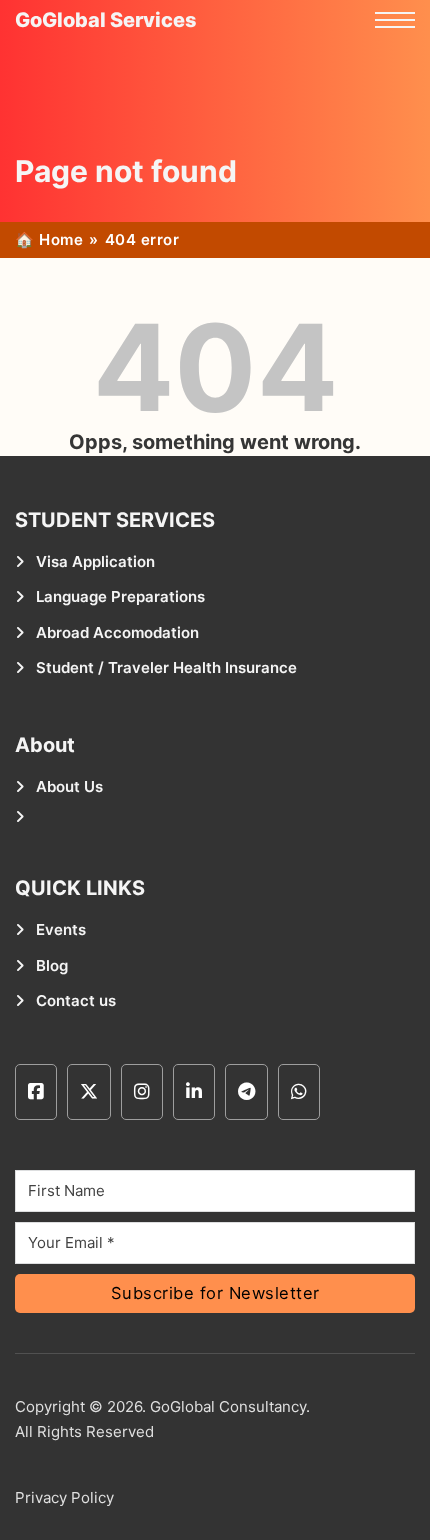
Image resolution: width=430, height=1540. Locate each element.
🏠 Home (49, 239)
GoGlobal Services (106, 20)
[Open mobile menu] (395, 20)
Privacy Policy (64, 1497)
